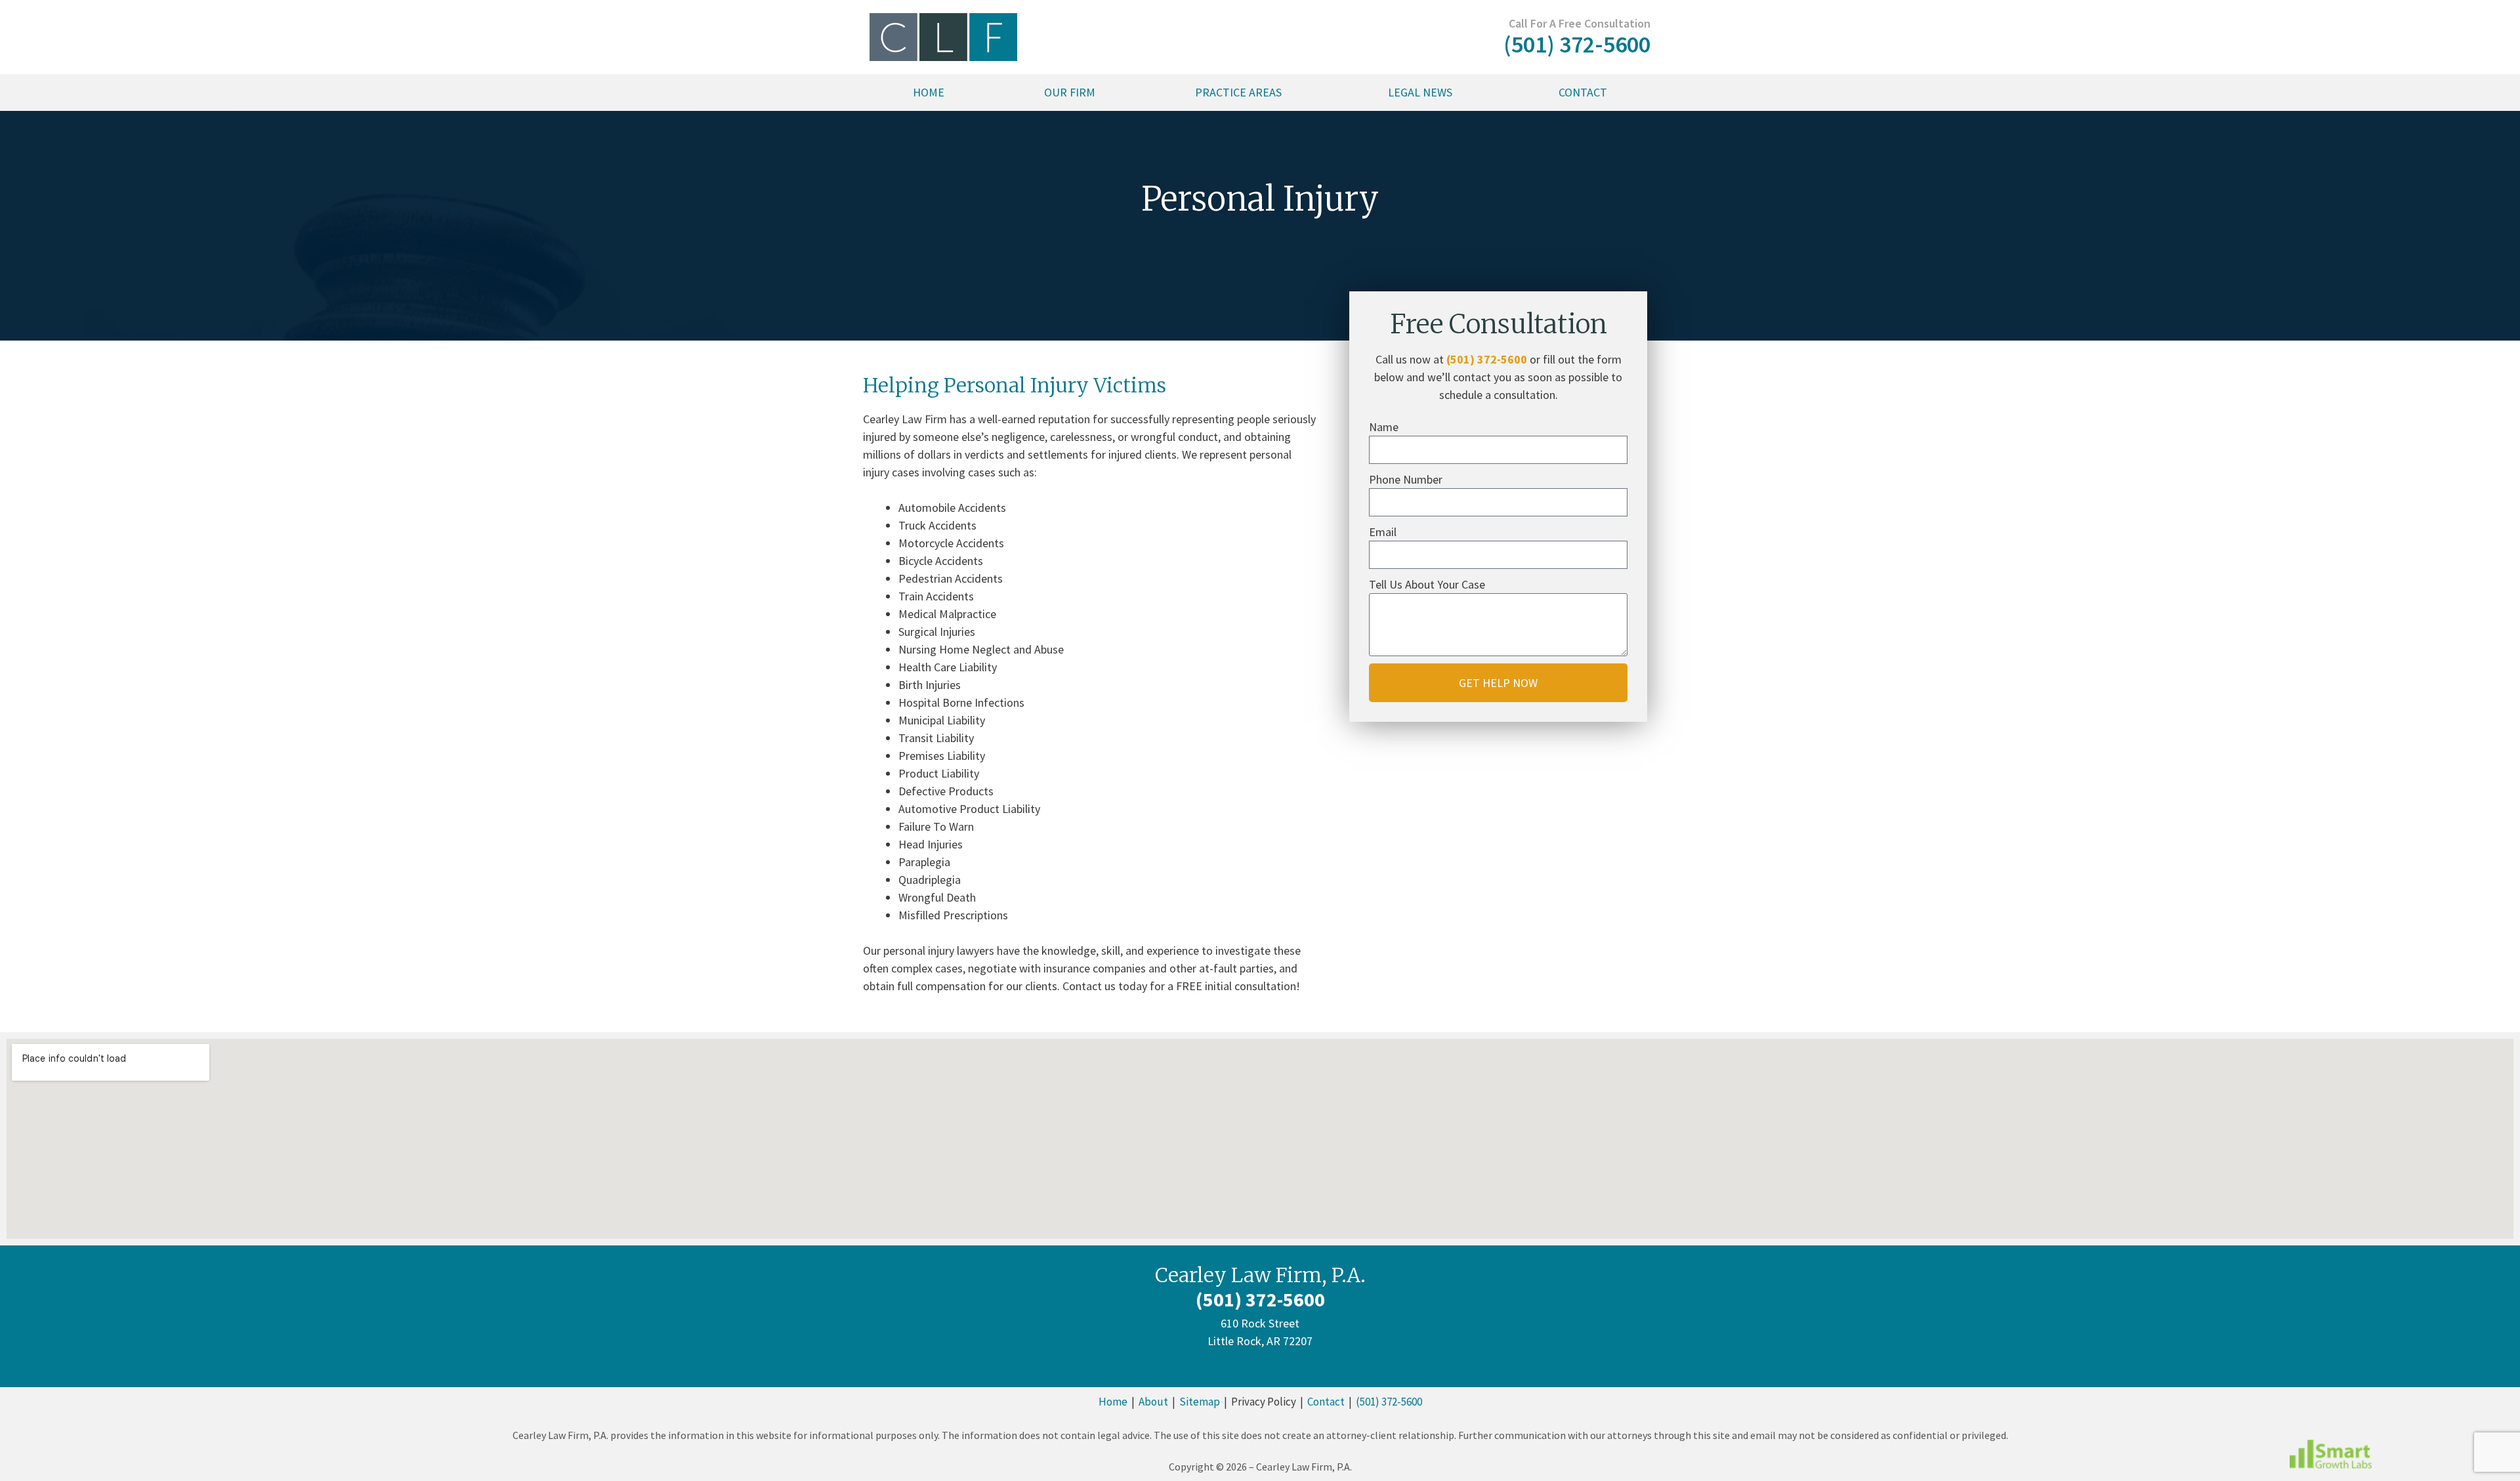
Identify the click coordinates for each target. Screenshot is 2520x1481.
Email (1383, 532)
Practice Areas (1238, 92)
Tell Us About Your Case (1427, 584)
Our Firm (1070, 92)
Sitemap (1200, 1402)
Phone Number (1406, 479)
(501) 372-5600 (1487, 359)
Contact (1583, 92)
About (1153, 1402)
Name (1384, 427)
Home (929, 92)
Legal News (1420, 92)
